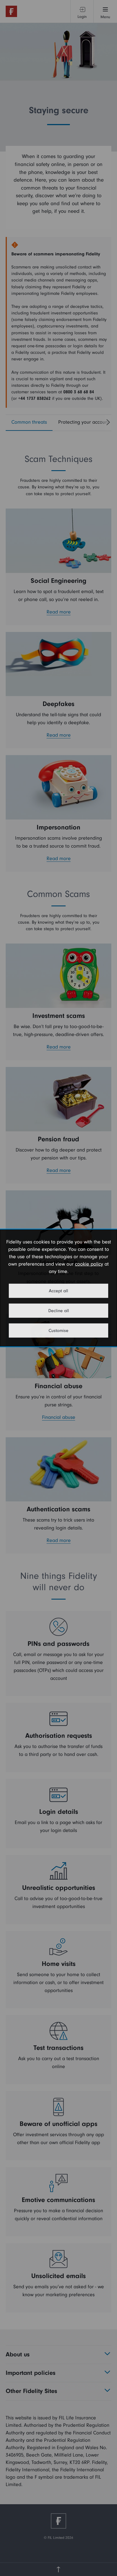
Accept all (58, 1291)
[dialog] (58, 1288)
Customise (58, 1331)
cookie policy (89, 1264)
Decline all (59, 1311)
